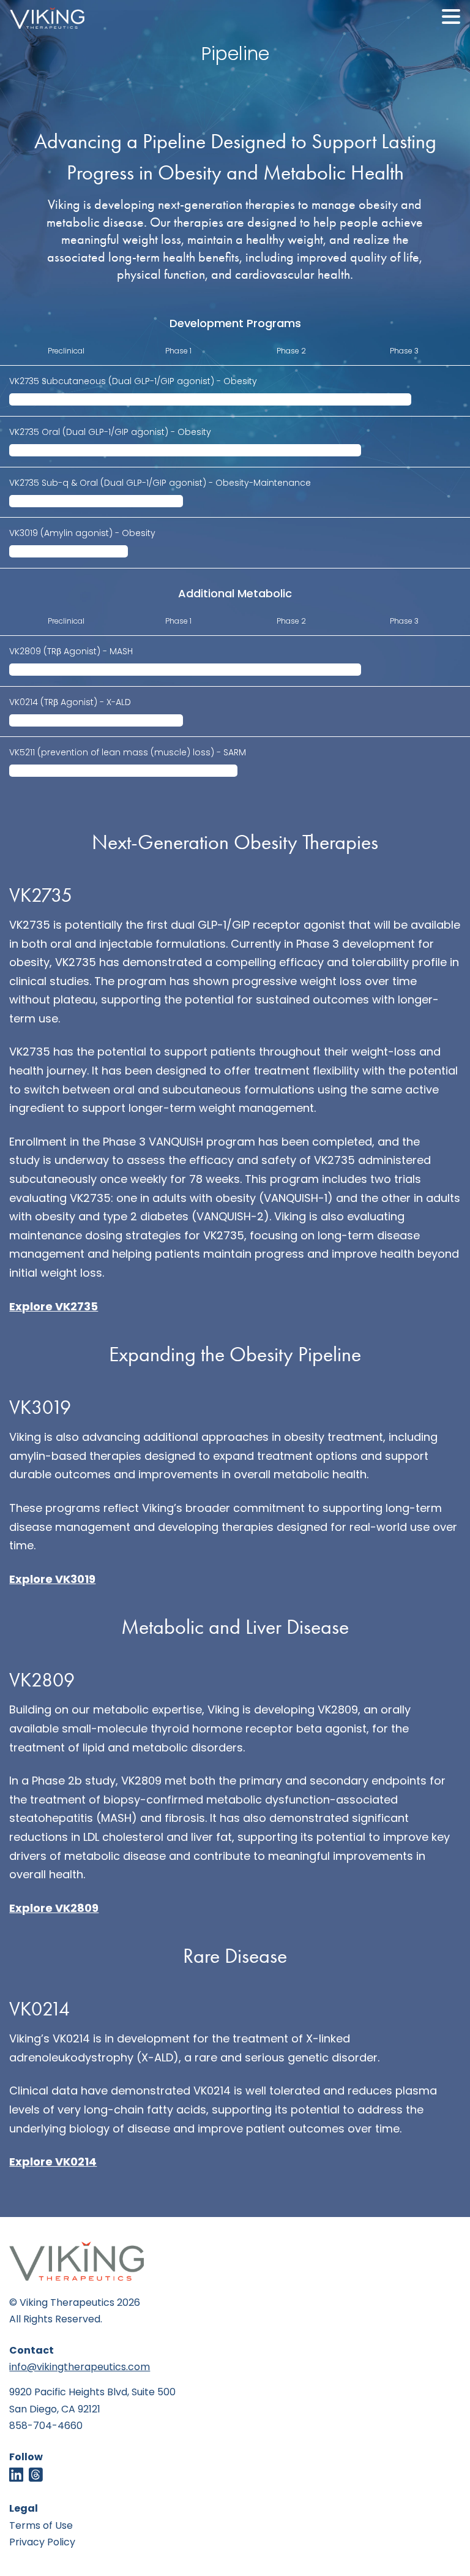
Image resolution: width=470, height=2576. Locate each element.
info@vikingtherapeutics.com (80, 2368)
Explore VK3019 (52, 1580)
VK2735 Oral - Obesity (110, 433)
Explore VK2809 (54, 1909)
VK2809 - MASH (71, 652)
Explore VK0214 (53, 2163)
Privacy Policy (42, 2543)
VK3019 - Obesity (82, 534)
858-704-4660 (46, 2427)
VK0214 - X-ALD (70, 703)
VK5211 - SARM (128, 753)
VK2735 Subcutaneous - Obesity (133, 382)
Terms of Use (41, 2526)
